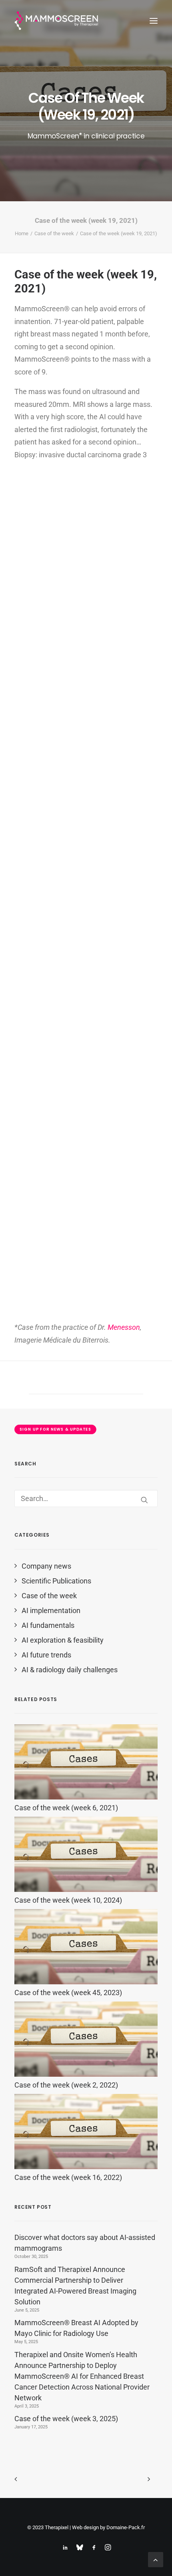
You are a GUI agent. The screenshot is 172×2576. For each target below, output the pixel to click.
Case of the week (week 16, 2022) (68, 2177)
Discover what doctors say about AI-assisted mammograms (85, 2243)
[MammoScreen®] (57, 21)
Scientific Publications (56, 1581)
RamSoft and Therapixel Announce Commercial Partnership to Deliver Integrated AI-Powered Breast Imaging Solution (75, 2286)
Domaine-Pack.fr (126, 2527)
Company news (46, 1566)
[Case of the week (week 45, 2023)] (86, 1982)
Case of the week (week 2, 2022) (66, 2085)
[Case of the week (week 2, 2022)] (86, 2074)
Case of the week (54, 233)
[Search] (86, 1498)
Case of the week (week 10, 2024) (68, 1900)
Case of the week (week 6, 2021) (66, 1808)
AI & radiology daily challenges (70, 1670)
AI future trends (46, 1655)
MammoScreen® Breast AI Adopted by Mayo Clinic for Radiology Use (76, 2328)
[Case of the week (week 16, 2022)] (86, 2167)
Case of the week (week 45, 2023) (68, 1993)
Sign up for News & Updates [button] (55, 1429)
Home (22, 233)
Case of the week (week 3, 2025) (66, 2419)
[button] (154, 21)
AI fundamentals (48, 1625)
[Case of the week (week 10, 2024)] (86, 1889)
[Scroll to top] (156, 2559)
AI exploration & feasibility (63, 1640)
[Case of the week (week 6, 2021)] (86, 1797)
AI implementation (51, 1610)
